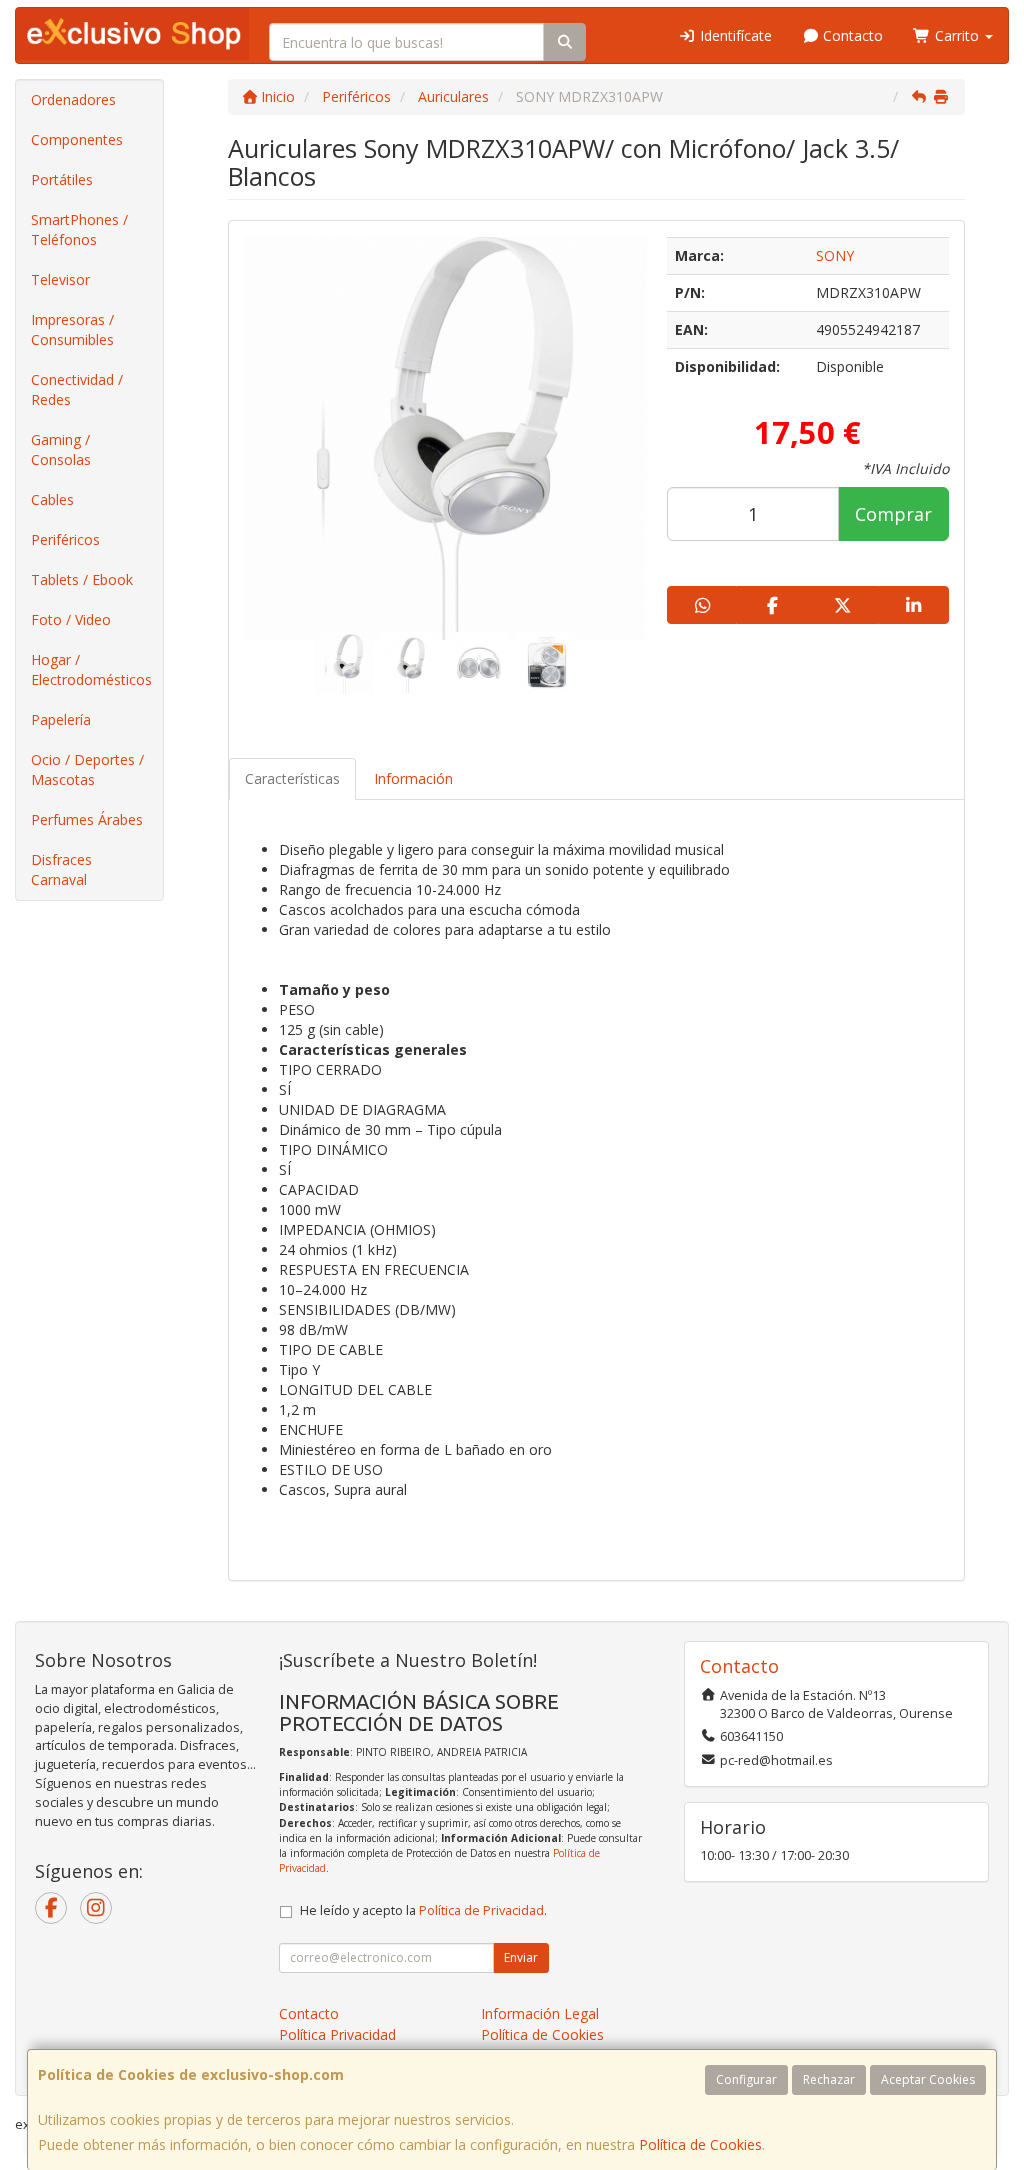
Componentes (77, 139)
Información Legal (540, 2013)
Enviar (521, 1957)
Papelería (61, 719)
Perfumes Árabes (87, 819)
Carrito (957, 35)
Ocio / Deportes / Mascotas (87, 769)
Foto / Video (71, 619)
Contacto (851, 35)
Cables (52, 499)
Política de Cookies (700, 2144)
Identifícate (734, 35)
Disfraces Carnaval (61, 869)
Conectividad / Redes (77, 389)
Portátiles (62, 179)
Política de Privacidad (481, 1910)
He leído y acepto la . (423, 1910)
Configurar (746, 2079)
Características (292, 778)
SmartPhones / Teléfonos (79, 229)
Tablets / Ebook (82, 579)
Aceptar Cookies (928, 2079)
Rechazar (829, 2079)
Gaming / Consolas (61, 449)
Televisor (60, 279)
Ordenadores (73, 99)
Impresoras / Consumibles (72, 329)
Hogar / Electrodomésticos (91, 669)
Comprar (893, 514)
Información (413, 778)
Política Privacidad (337, 2034)
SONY (835, 255)
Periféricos (65, 539)
